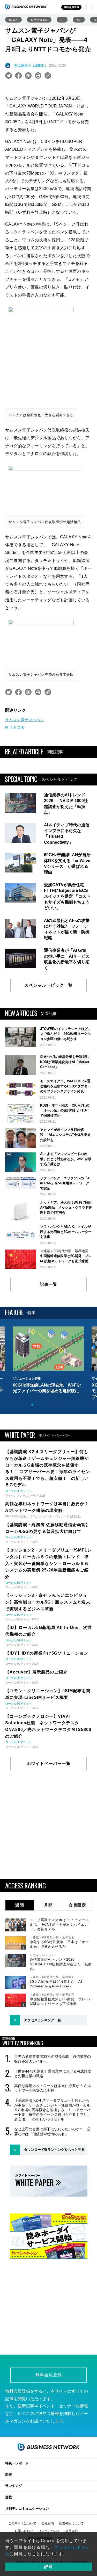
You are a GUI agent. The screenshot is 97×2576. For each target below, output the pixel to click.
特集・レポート (17, 2463)
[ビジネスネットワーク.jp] (26, 7)
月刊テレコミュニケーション (27, 2509)
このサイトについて (22, 2523)
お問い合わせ (24, 2531)
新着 (9, 2475)
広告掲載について (71, 2523)
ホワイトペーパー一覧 (49, 1763)
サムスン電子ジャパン (25, 720)
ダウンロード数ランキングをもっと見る (54, 2150)
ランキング (14, 2486)
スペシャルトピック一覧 (48, 985)
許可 (49, 2567)
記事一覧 (49, 1284)
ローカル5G (39, 20)
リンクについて (49, 2531)
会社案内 (48, 2523)
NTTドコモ (15, 727)
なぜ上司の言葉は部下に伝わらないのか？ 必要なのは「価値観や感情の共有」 (52, 2131)
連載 (9, 2497)
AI (62, 20)
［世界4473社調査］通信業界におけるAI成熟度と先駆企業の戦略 (53, 2074)
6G (79, 20)
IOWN (13, 20)
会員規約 (71, 2531)
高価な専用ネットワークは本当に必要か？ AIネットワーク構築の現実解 (53, 2088)
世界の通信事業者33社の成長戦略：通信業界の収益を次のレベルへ (53, 2059)
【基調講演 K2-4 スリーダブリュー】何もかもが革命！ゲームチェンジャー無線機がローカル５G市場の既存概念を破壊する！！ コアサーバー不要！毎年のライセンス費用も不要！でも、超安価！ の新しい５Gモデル (52, 2110)
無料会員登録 (71, 7)
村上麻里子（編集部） (31, 65)
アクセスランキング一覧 (43, 2020)
